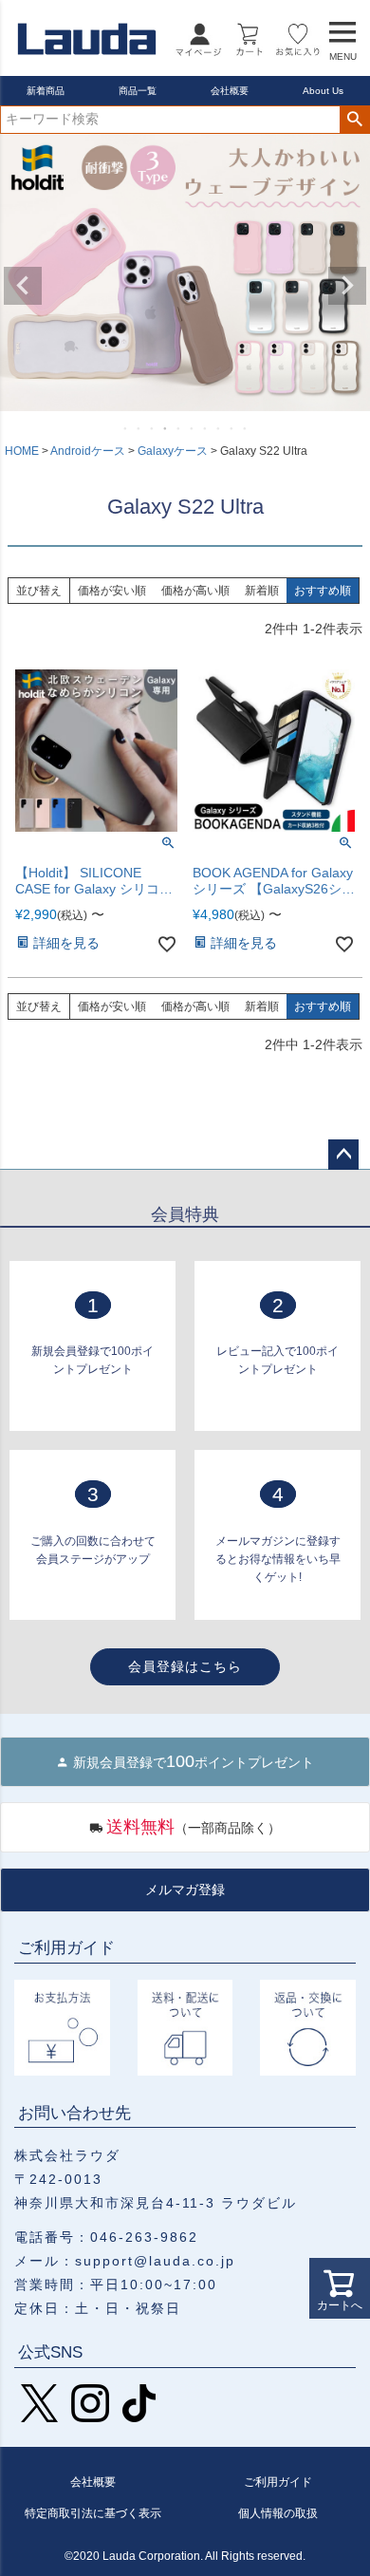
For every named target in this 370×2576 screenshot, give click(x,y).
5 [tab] (179, 428)
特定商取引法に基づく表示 (93, 2513)
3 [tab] (153, 428)
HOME (22, 451)
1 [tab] (126, 428)
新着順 (262, 591)
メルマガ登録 (185, 1890)
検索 (354, 120)
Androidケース (88, 451)
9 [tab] (232, 428)
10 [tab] (246, 428)
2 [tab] (139, 428)
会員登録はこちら (185, 1666)
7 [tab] (206, 428)
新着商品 (46, 91)
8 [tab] (219, 428)
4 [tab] (166, 428)
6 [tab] (193, 428)
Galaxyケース (173, 451)
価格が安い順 (112, 591)
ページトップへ (343, 1155)
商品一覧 (138, 91)
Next (347, 286)
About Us (323, 91)
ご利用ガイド (278, 2482)
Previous (23, 286)
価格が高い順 (195, 591)
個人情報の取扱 (278, 2513)
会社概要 (230, 91)
